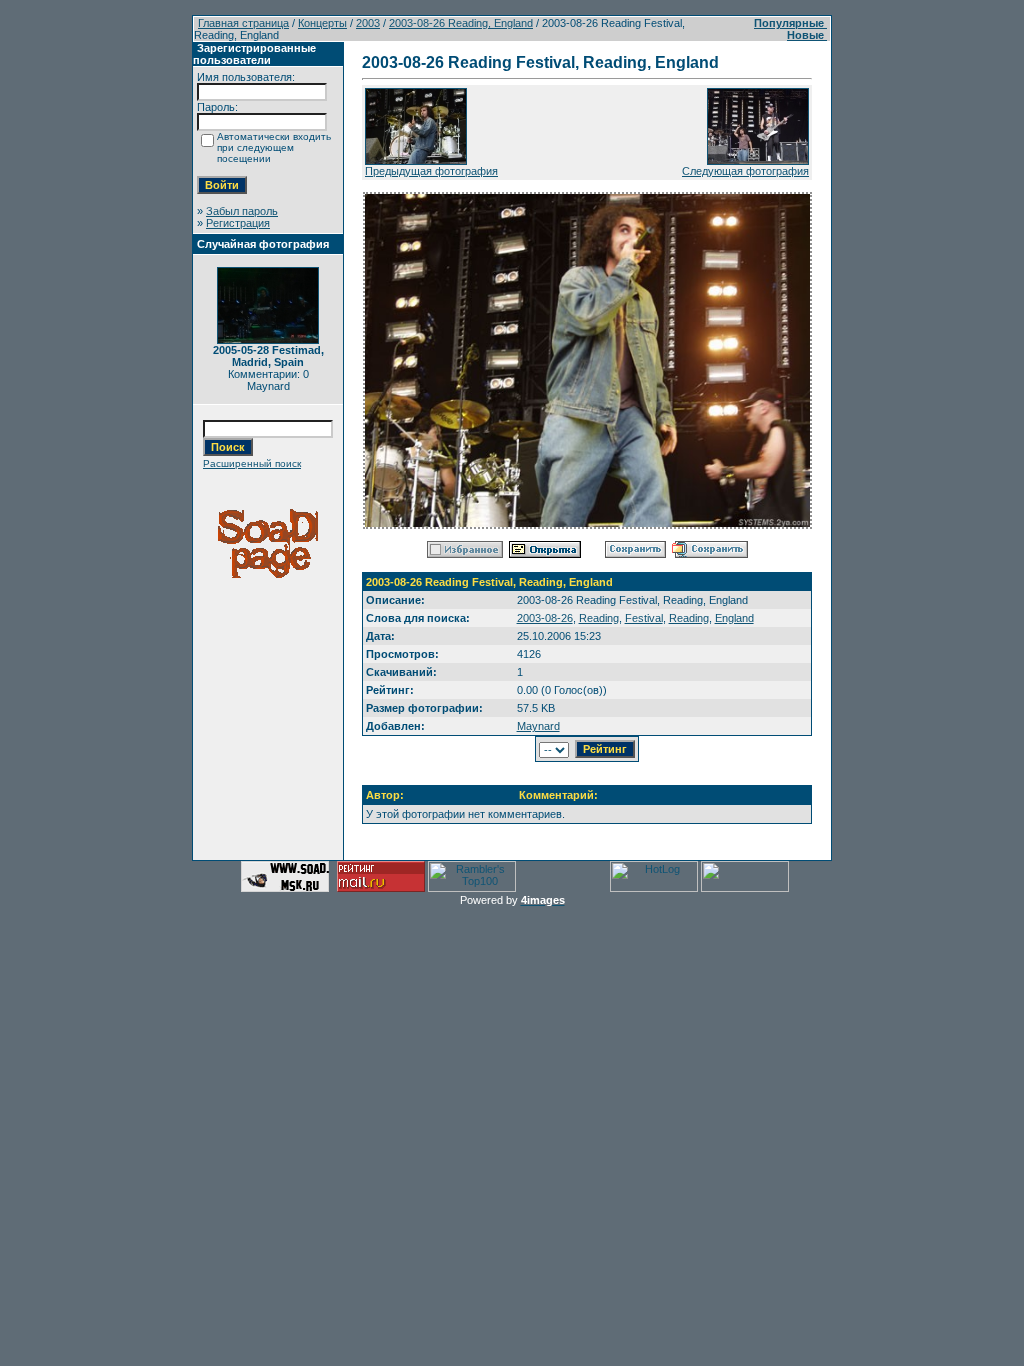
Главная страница (243, 23)
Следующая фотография (745, 171)
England (734, 618)
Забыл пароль (242, 211)
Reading (599, 618)
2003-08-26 (545, 618)
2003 (368, 23)
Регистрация (238, 223)
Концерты (322, 23)
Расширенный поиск (252, 463)
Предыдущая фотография (431, 171)
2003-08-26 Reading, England (461, 23)
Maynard (538, 726)
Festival (644, 618)
